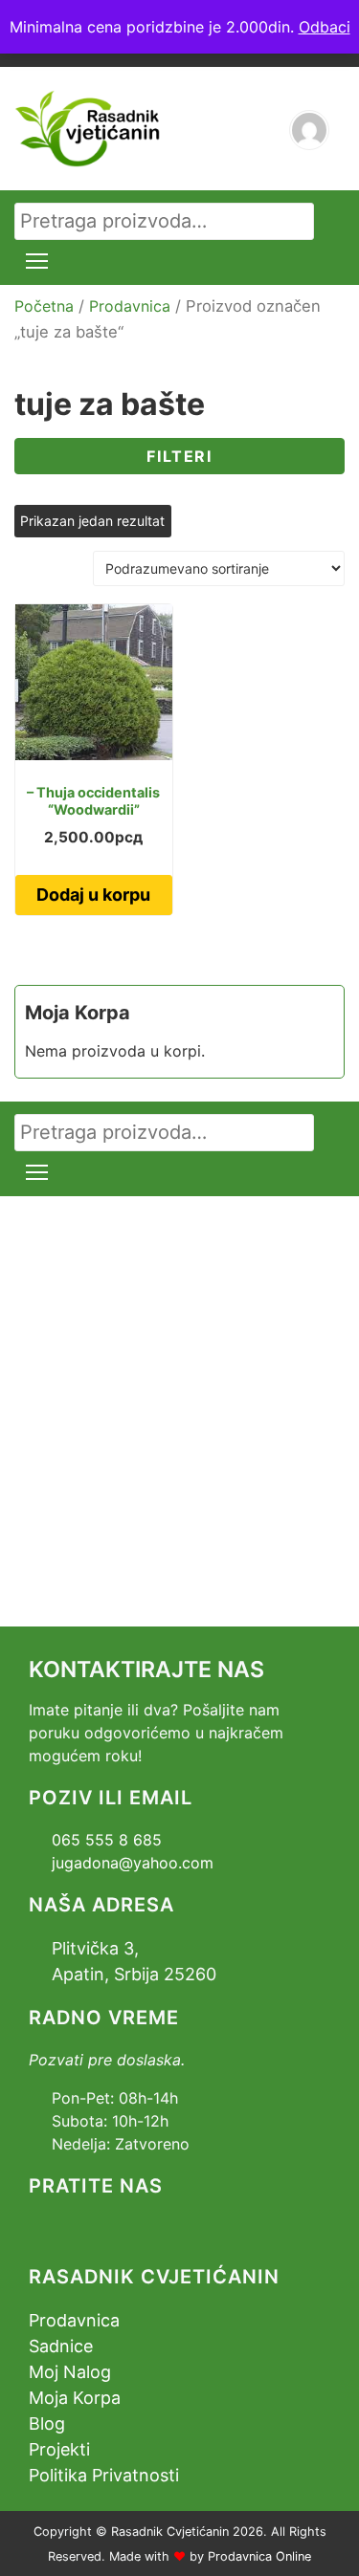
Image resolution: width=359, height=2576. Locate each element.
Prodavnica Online (259, 2556)
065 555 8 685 (107, 1840)
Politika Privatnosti (104, 2475)
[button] (179, 456)
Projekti (59, 2449)
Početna (44, 306)
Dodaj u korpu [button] (93, 895)
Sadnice (61, 2346)
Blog (47, 2423)
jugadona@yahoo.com (133, 1863)
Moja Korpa (75, 2398)
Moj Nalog (70, 2372)
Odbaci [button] (325, 27)
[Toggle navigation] (37, 261)
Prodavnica (130, 306)
